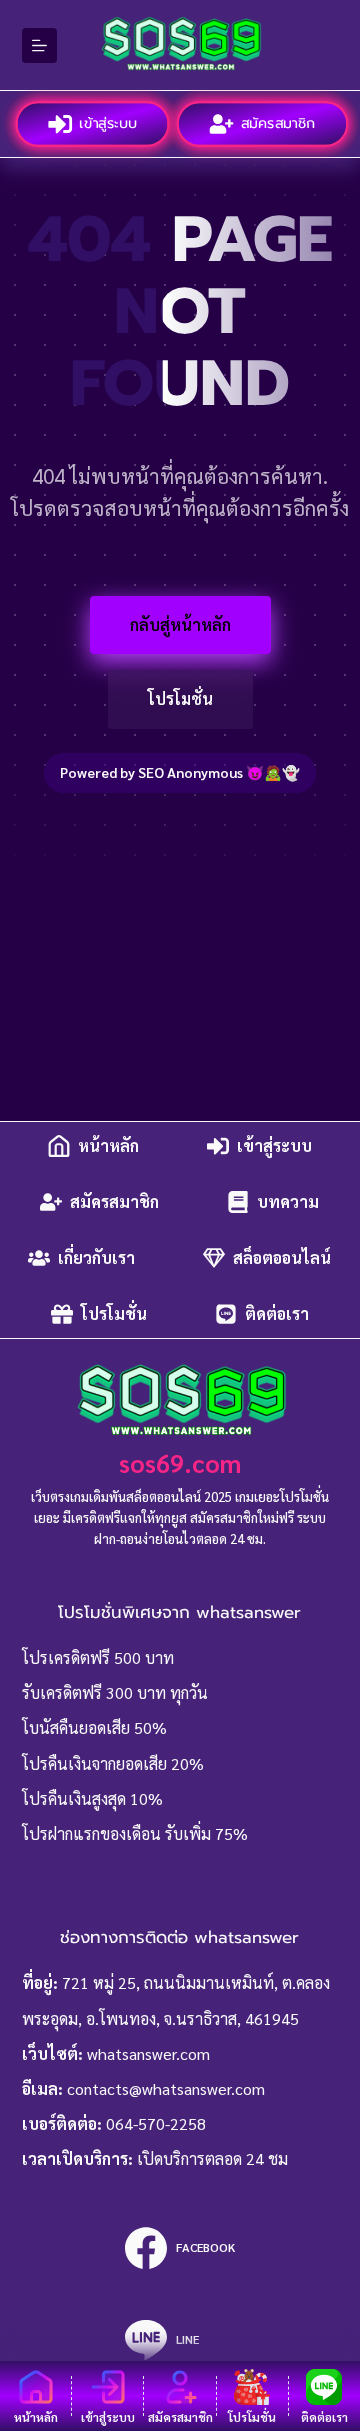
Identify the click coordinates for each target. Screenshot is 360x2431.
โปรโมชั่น (180, 698)
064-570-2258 (156, 2123)
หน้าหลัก (108, 1145)
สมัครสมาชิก (277, 123)
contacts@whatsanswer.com (166, 2088)
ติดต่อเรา (277, 1313)
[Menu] (39, 45)
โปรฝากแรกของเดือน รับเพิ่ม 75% (135, 1833)
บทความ (288, 1201)
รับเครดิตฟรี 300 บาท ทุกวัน (115, 1692)
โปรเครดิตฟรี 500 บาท (98, 1657)
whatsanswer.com (148, 2053)
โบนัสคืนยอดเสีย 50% (94, 1727)
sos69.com (180, 1462)
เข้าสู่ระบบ (107, 123)
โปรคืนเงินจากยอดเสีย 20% (113, 1763)
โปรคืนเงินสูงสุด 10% (92, 1798)
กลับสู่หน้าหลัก (180, 624)
